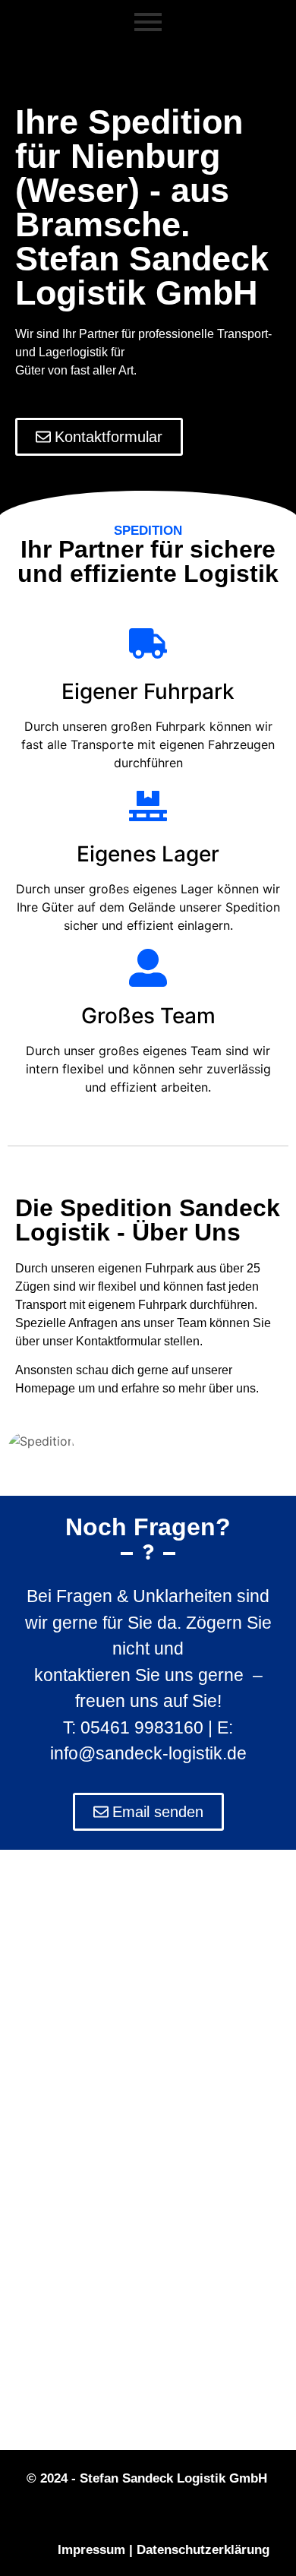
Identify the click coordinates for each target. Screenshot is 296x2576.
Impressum (91, 2550)
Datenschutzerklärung (203, 2550)
